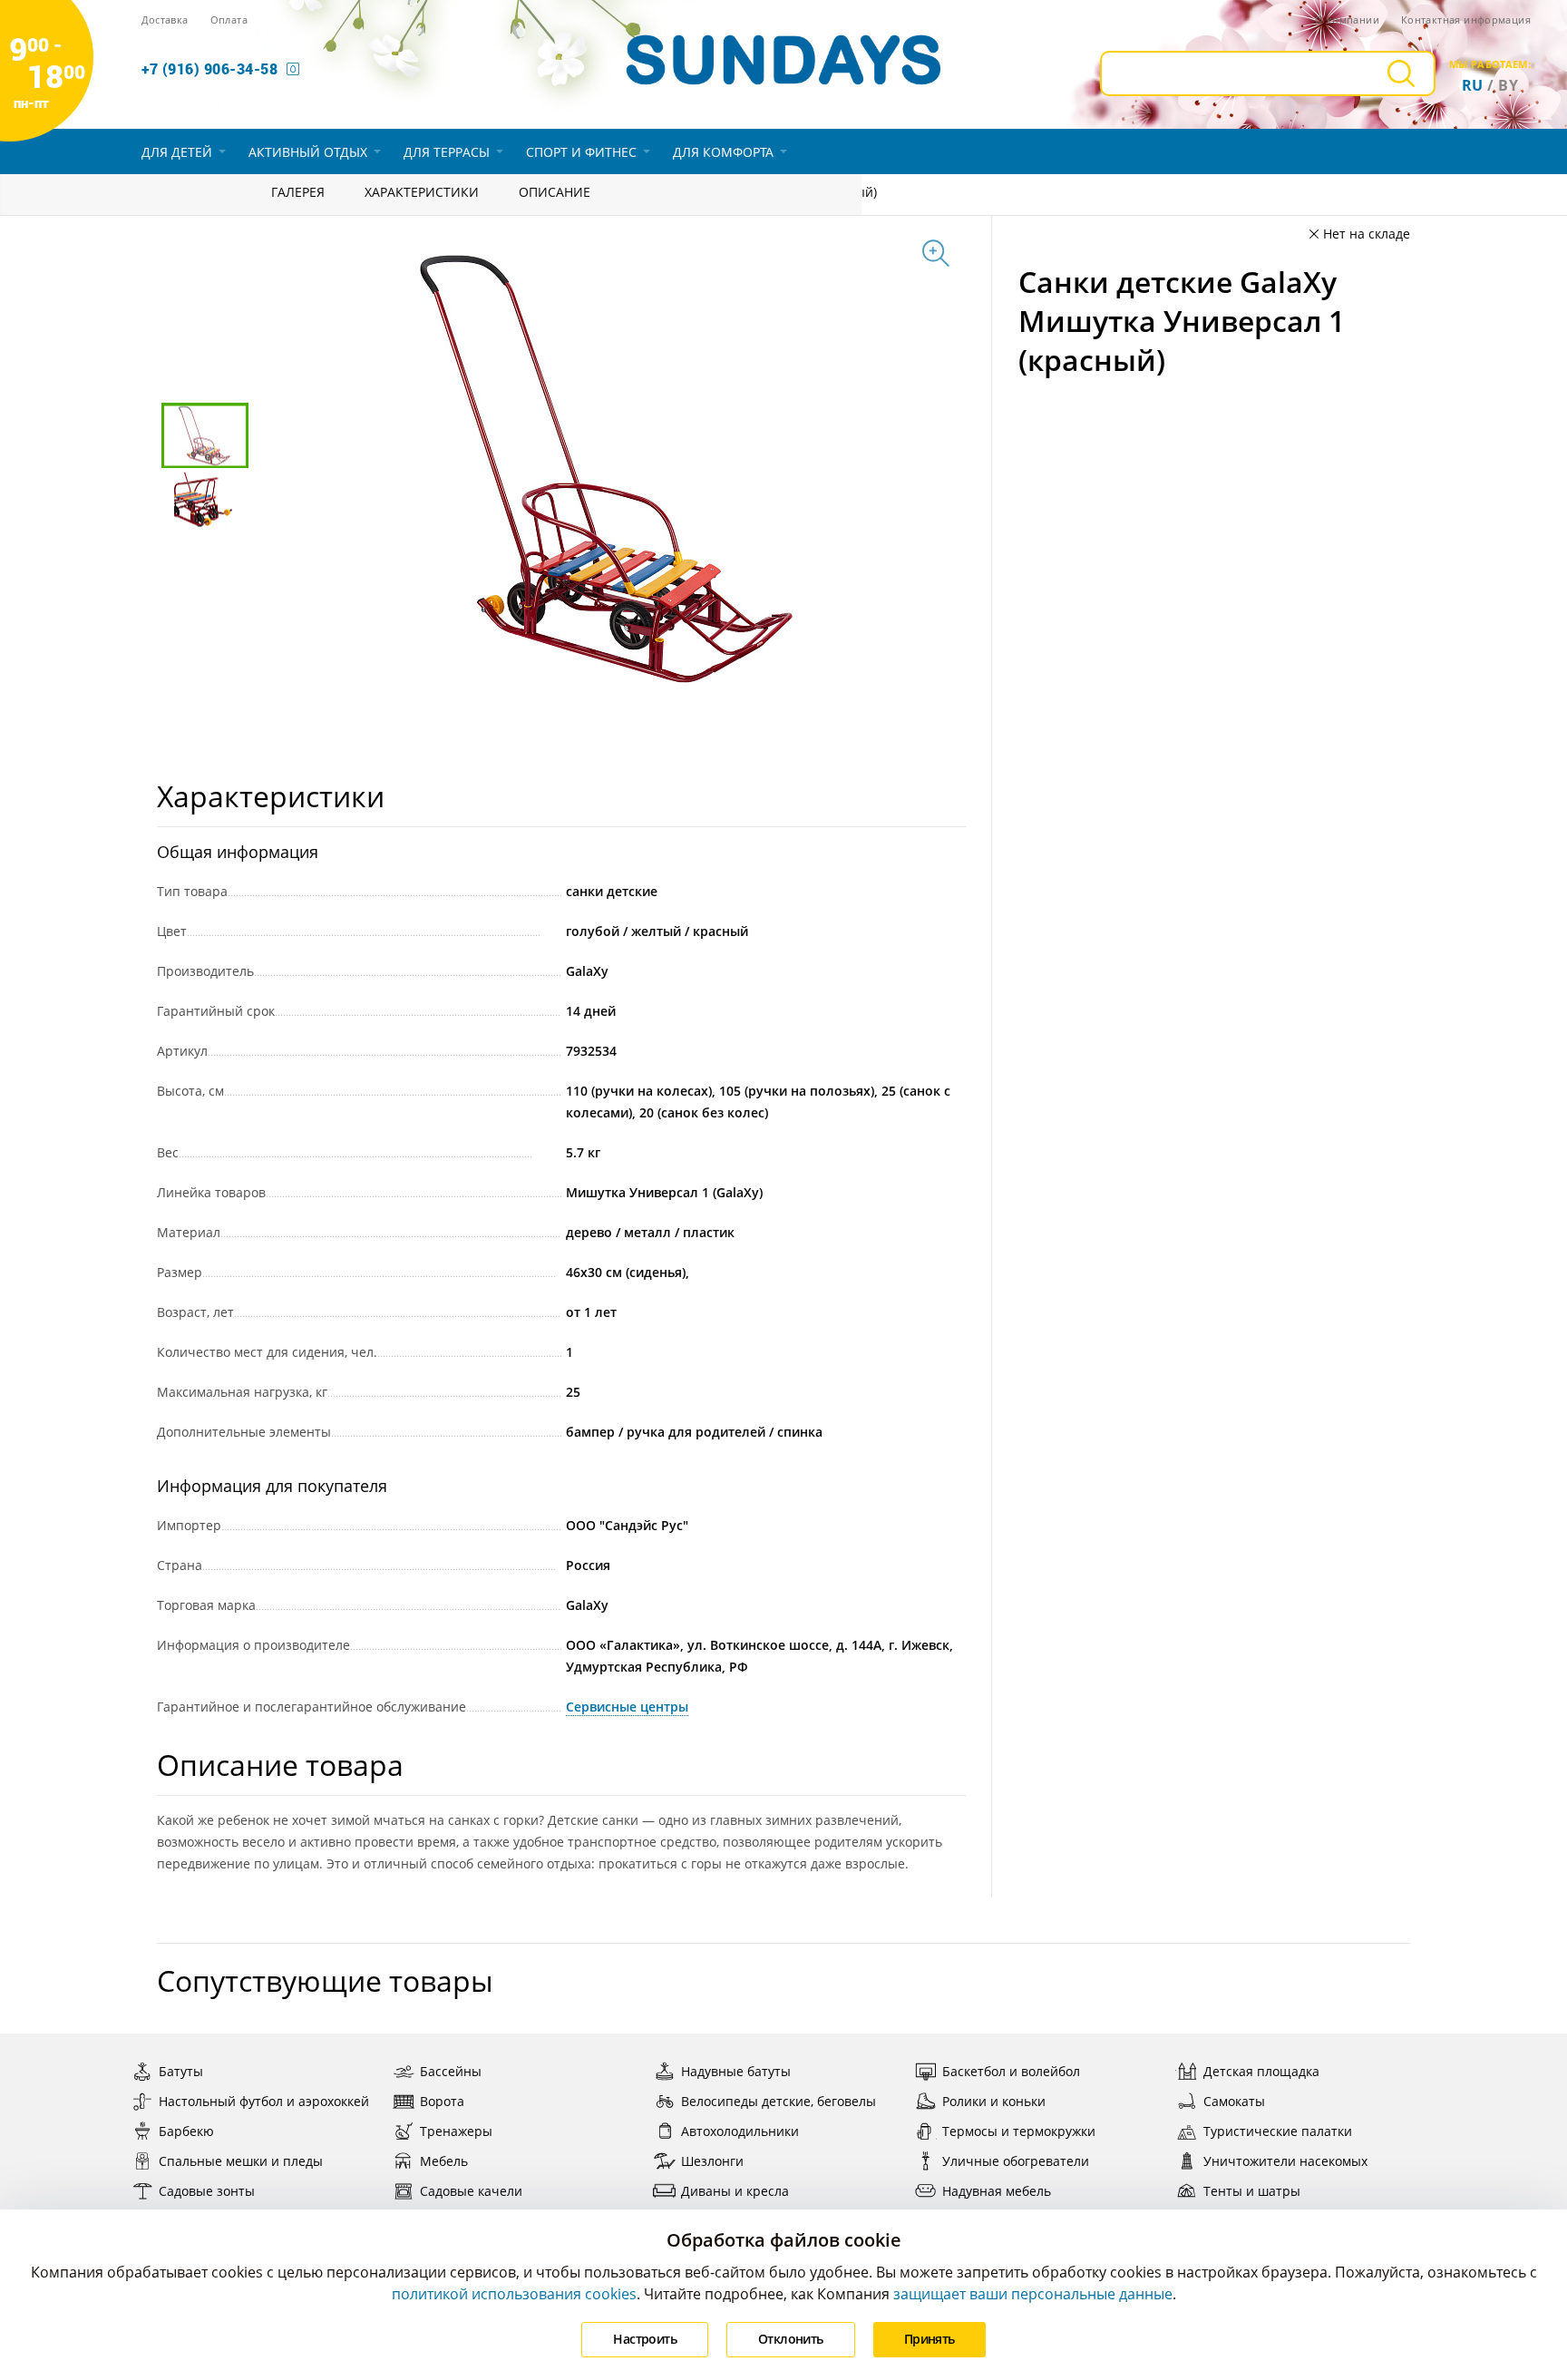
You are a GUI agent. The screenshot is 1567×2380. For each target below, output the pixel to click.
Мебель (444, 2161)
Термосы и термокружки (1019, 2131)
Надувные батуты (736, 2071)
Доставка (165, 20)
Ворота (442, 2101)
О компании (1347, 20)
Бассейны (451, 2071)
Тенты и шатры (1252, 2191)
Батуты (181, 2071)
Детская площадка (1261, 2071)
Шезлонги (712, 2161)
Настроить (645, 2339)
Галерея (298, 192)
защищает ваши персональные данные (1033, 2294)
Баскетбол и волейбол (1011, 2071)
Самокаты (1234, 2101)
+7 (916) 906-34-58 (210, 68)
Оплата (229, 20)
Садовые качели (471, 2191)
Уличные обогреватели (1016, 2161)
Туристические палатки (1278, 2131)
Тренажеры (456, 2131)
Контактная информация (1466, 20)
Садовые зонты (207, 2191)
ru (1473, 85)
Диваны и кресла (735, 2191)
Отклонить (791, 2339)
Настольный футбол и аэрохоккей (264, 2101)
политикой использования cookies (514, 2294)
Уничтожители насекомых (1285, 2161)
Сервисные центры (627, 1707)
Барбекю (186, 2131)
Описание (555, 192)
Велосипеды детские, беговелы (779, 2101)
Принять (929, 2339)
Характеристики (422, 192)
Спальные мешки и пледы (241, 2161)
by (1508, 85)
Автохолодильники (740, 2131)
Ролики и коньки (994, 2101)
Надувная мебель (997, 2191)
